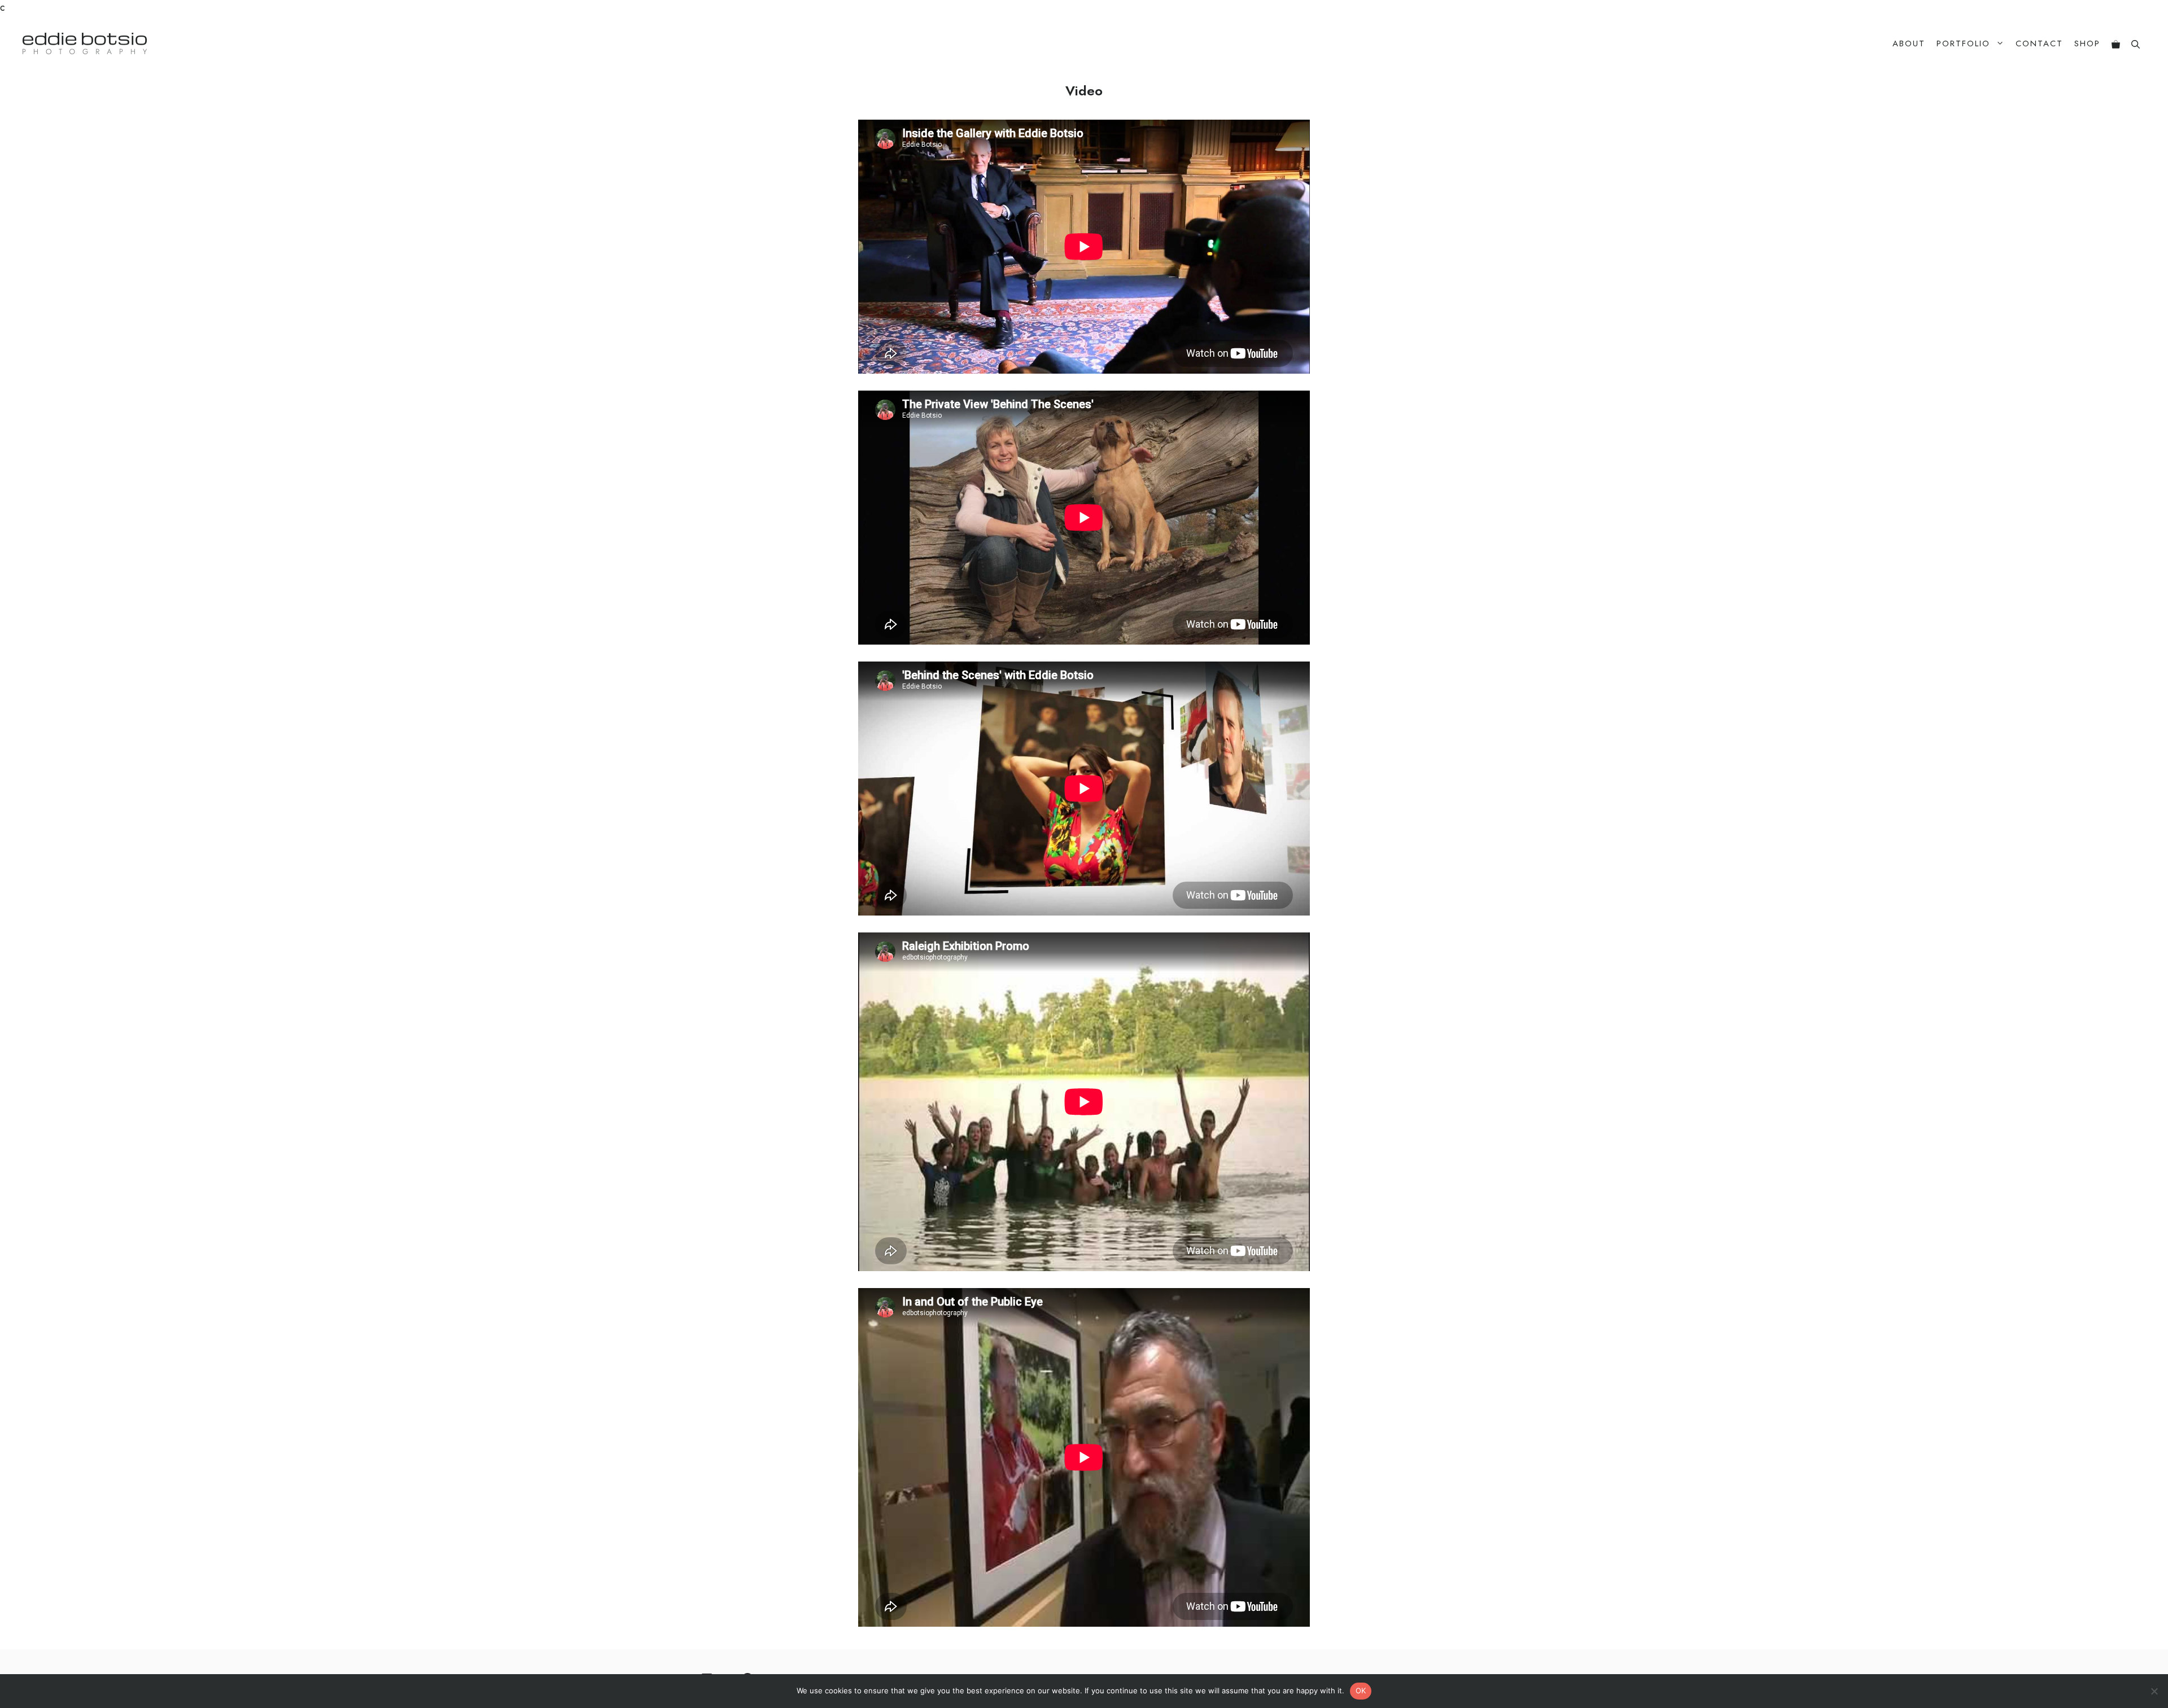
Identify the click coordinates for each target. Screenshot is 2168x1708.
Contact (2039, 43)
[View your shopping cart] (2116, 44)
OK (1361, 1691)
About (1909, 43)
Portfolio (1963, 43)
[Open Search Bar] (2136, 44)
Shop (2087, 43)
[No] (2154, 1691)
